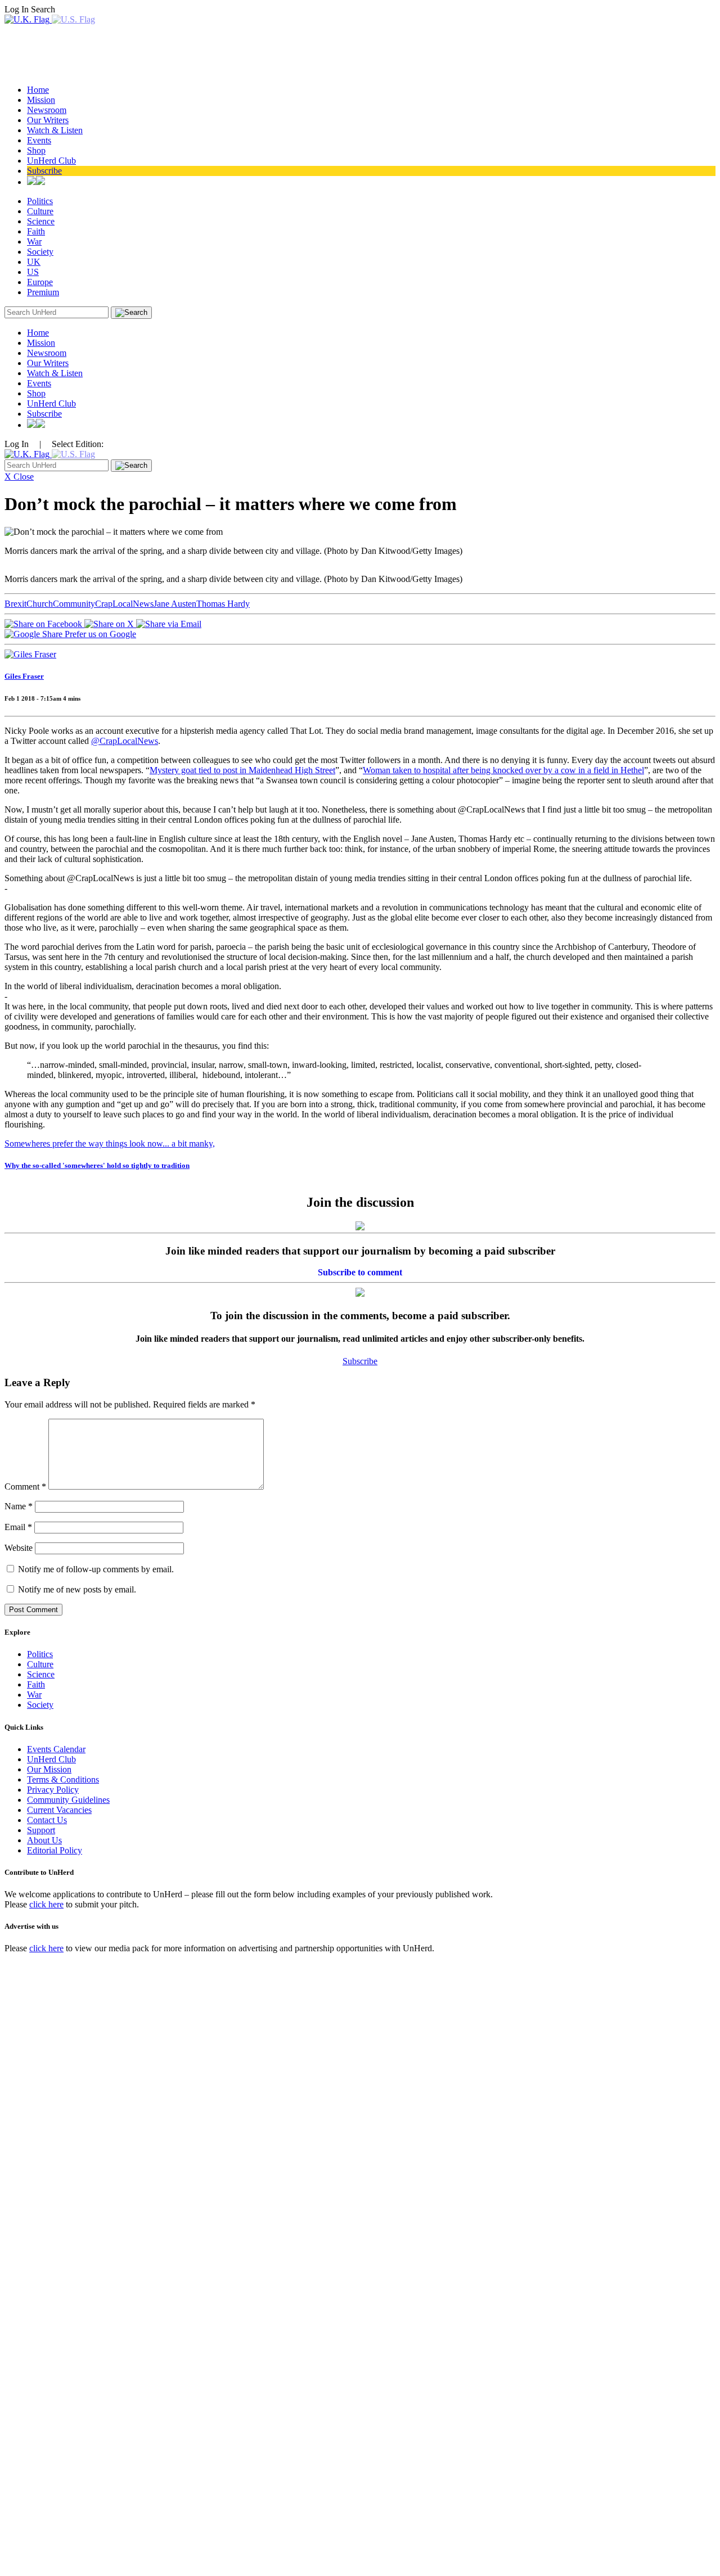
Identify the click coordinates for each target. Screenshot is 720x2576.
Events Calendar (56, 1749)
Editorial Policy (55, 1850)
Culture (40, 211)
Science (41, 221)
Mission (41, 100)
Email (18, 1527)
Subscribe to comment (360, 1272)
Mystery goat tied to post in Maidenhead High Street (242, 770)
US (33, 272)
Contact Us (47, 1820)
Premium (43, 292)
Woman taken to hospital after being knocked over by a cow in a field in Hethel (503, 770)
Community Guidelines (68, 1800)
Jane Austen (175, 604)
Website (19, 1548)
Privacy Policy (53, 1790)
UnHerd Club (51, 161)
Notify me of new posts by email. (77, 1589)
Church (40, 604)
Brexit (15, 604)
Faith (36, 231)
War (34, 242)
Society (40, 252)
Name (19, 1506)
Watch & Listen (55, 130)
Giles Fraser (24, 676)
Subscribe (44, 171)
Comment (25, 1486)
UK (34, 262)
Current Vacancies (59, 1810)
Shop (36, 150)
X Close (19, 477)
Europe (40, 282)
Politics (40, 201)
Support (41, 1830)
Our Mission (49, 1769)
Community (74, 604)
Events (39, 140)
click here (46, 1904)
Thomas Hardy (223, 604)
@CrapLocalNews (125, 741)
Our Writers (48, 120)
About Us (44, 1840)
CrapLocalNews (124, 604)
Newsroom (47, 110)
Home (38, 90)
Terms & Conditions (63, 1779)
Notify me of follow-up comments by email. (96, 1569)
